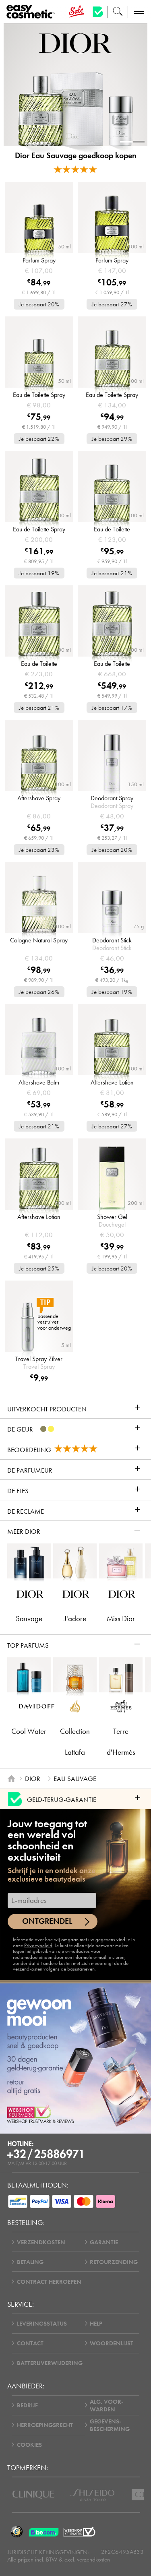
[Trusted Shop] (98, 12)
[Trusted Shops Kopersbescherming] (17, 2532)
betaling (30, 2262)
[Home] (11, 1779)
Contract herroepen (49, 2282)
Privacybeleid (38, 1945)
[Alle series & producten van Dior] (75, 42)
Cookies (29, 2445)
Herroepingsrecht (45, 2425)
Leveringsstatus (42, 2323)
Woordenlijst (112, 2343)
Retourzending (114, 2262)
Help (96, 2323)
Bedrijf (27, 2405)
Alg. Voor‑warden (107, 2405)
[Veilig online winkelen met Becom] (44, 2532)
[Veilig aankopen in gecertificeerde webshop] (79, 2532)
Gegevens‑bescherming (110, 2425)
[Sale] (76, 12)
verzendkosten (93, 2559)
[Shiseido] (92, 2495)
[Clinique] (33, 2495)
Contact (30, 2343)
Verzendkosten (41, 2242)
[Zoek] (118, 12)
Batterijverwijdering (50, 2363)
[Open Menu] (32, 12)
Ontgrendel (47, 1921)
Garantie (104, 2242)
